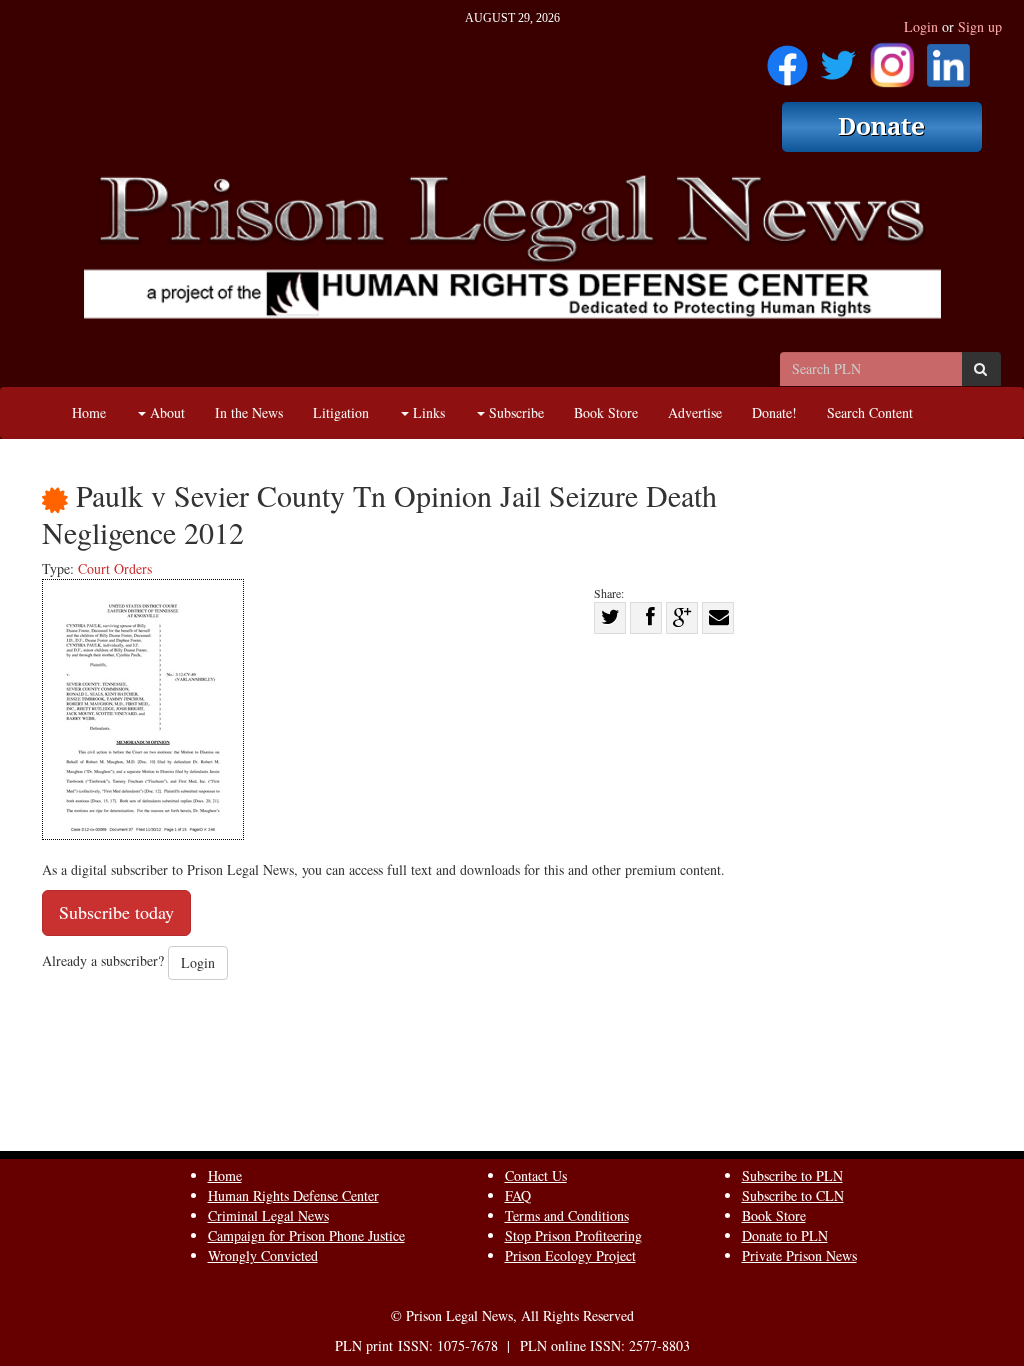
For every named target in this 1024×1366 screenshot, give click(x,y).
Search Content (870, 412)
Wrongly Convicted (263, 1255)
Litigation (341, 412)
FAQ (518, 1195)
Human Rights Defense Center (293, 1195)
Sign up (980, 26)
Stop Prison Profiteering (573, 1235)
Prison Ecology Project (570, 1255)
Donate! (774, 412)
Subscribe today (116, 912)
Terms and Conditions (567, 1215)
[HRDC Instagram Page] (892, 58)
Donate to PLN (785, 1235)
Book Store (606, 412)
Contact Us (536, 1175)
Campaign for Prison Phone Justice (306, 1235)
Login (921, 26)
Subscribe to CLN (793, 1195)
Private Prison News (799, 1255)
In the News (249, 412)
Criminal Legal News (268, 1215)
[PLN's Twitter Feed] (838, 58)
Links (427, 412)
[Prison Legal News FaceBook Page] (787, 58)
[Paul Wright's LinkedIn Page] (948, 58)
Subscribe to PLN (792, 1175)
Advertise (695, 412)
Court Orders (115, 568)
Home (89, 412)
